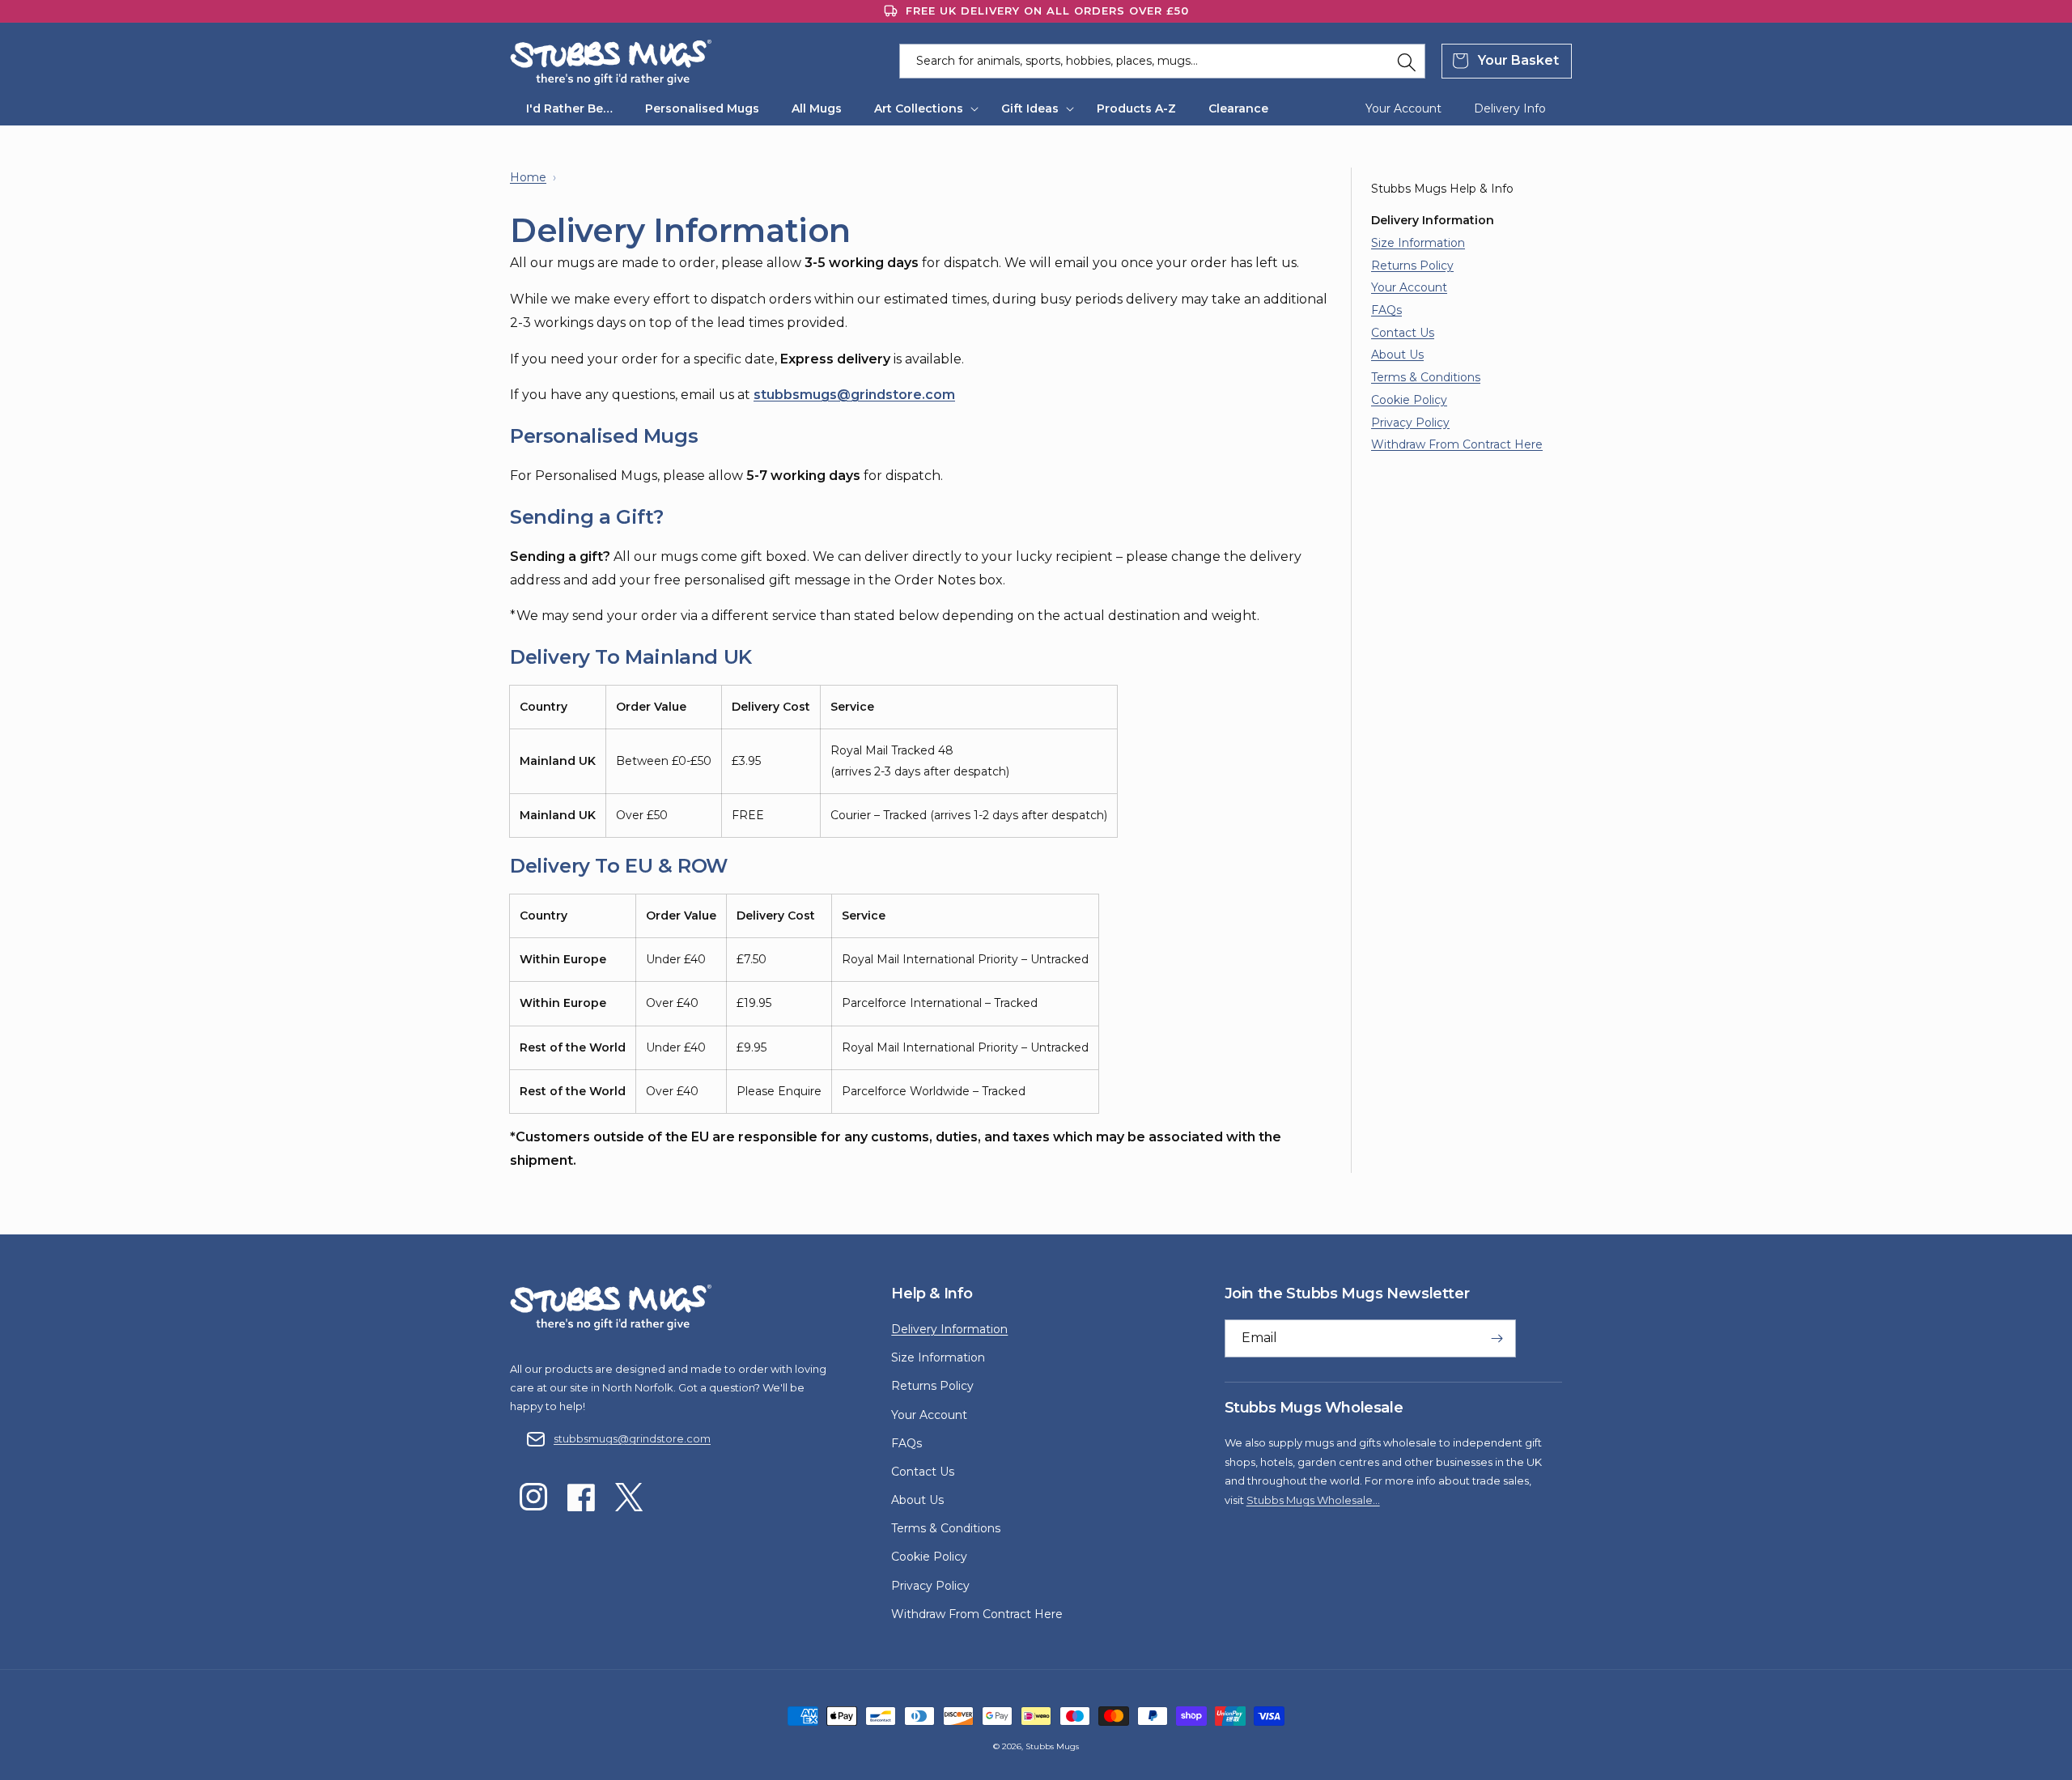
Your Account (1409, 287)
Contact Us (1403, 333)
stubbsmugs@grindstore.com (632, 1438)
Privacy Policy (1410, 423)
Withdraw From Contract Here (1457, 444)
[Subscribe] (1497, 1338)
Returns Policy (1412, 266)
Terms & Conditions (1426, 377)
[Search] (1407, 62)
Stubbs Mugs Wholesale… (1313, 1500)
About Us (1397, 355)
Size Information (1418, 243)
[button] (921, 108)
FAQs (1386, 310)
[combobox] (1162, 61)
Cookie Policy (1409, 400)
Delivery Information (949, 1329)
